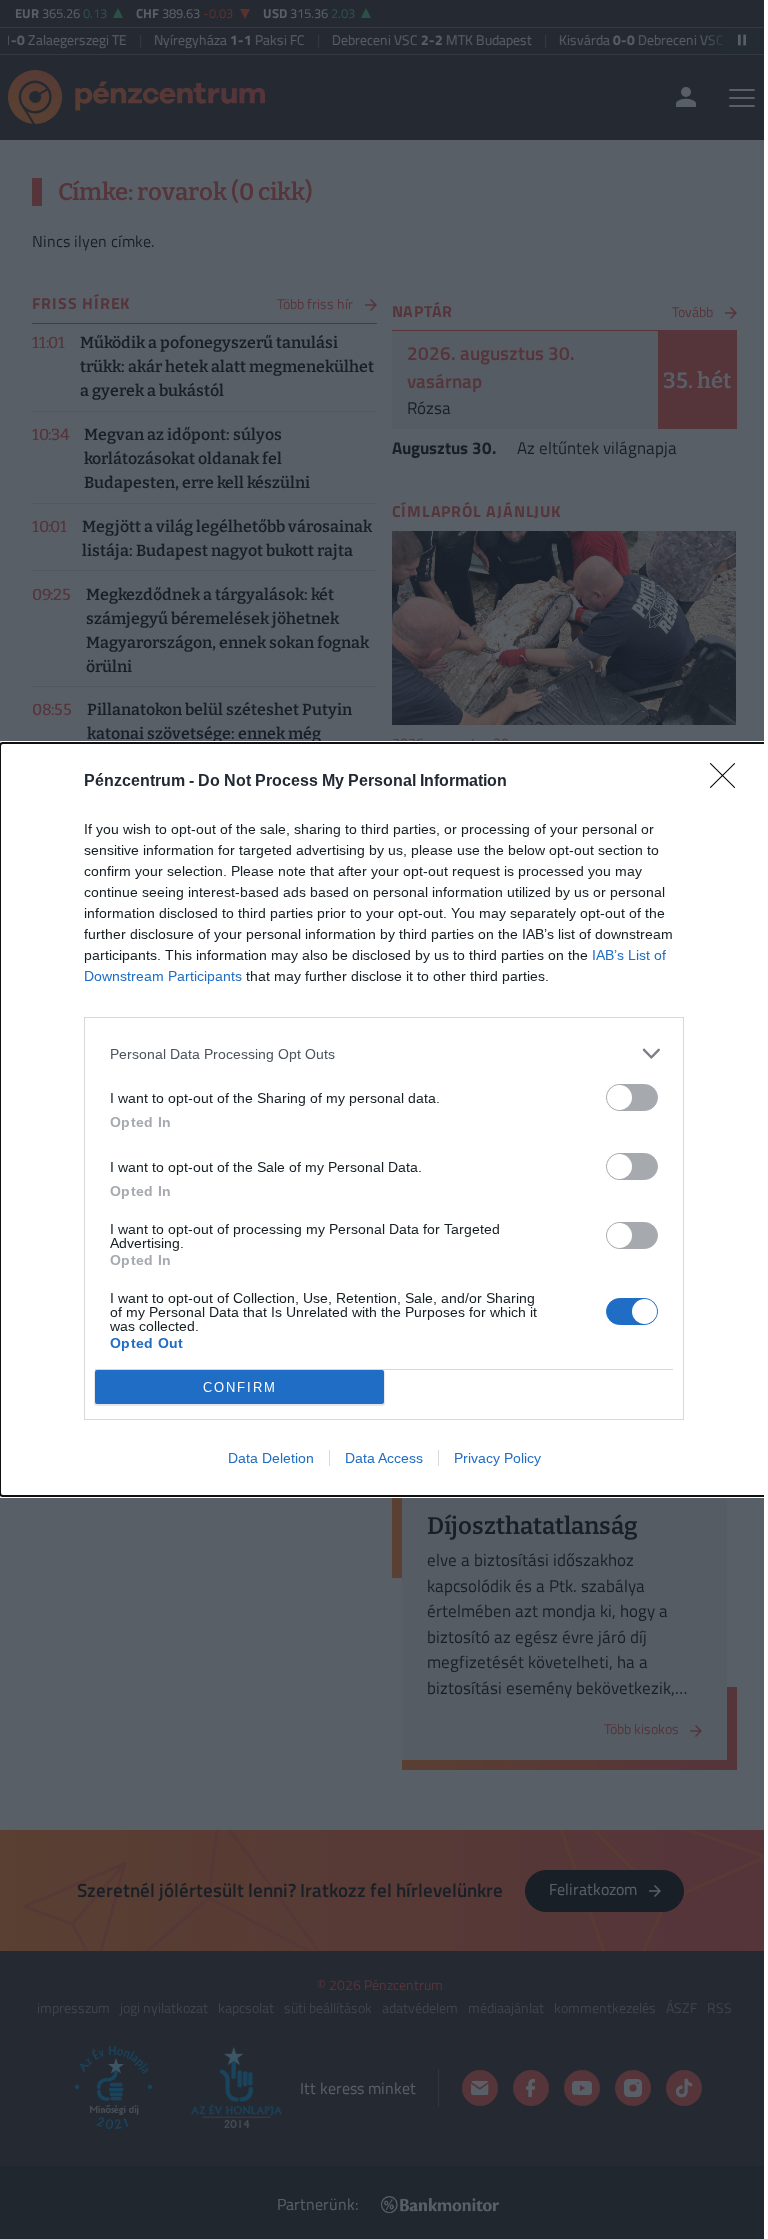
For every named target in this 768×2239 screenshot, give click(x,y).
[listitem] (384, 1053)
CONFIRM (240, 1387)
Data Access (384, 1458)
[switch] (632, 1097)
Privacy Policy (497, 1458)
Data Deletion (271, 1458)
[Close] (729, 782)
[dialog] (384, 1119)
